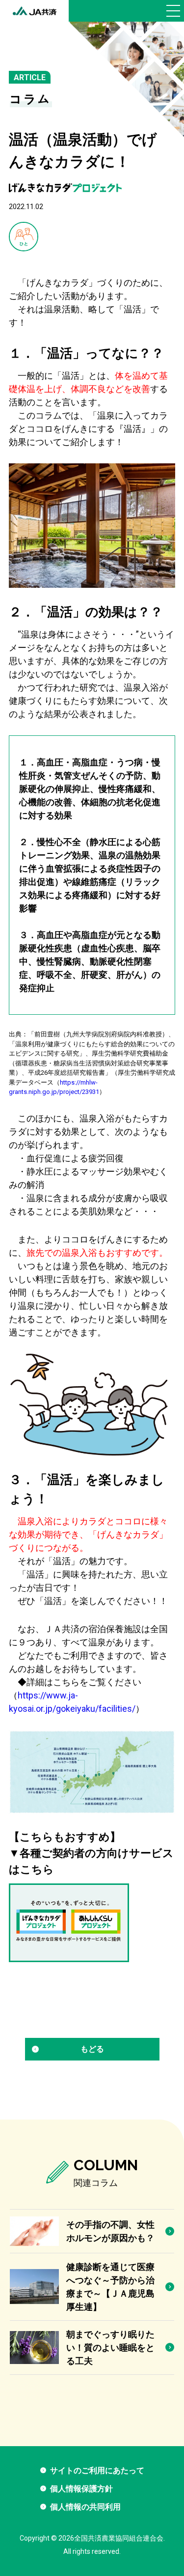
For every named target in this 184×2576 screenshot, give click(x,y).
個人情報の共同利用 (85, 2507)
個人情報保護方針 (81, 2489)
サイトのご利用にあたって (97, 2470)
